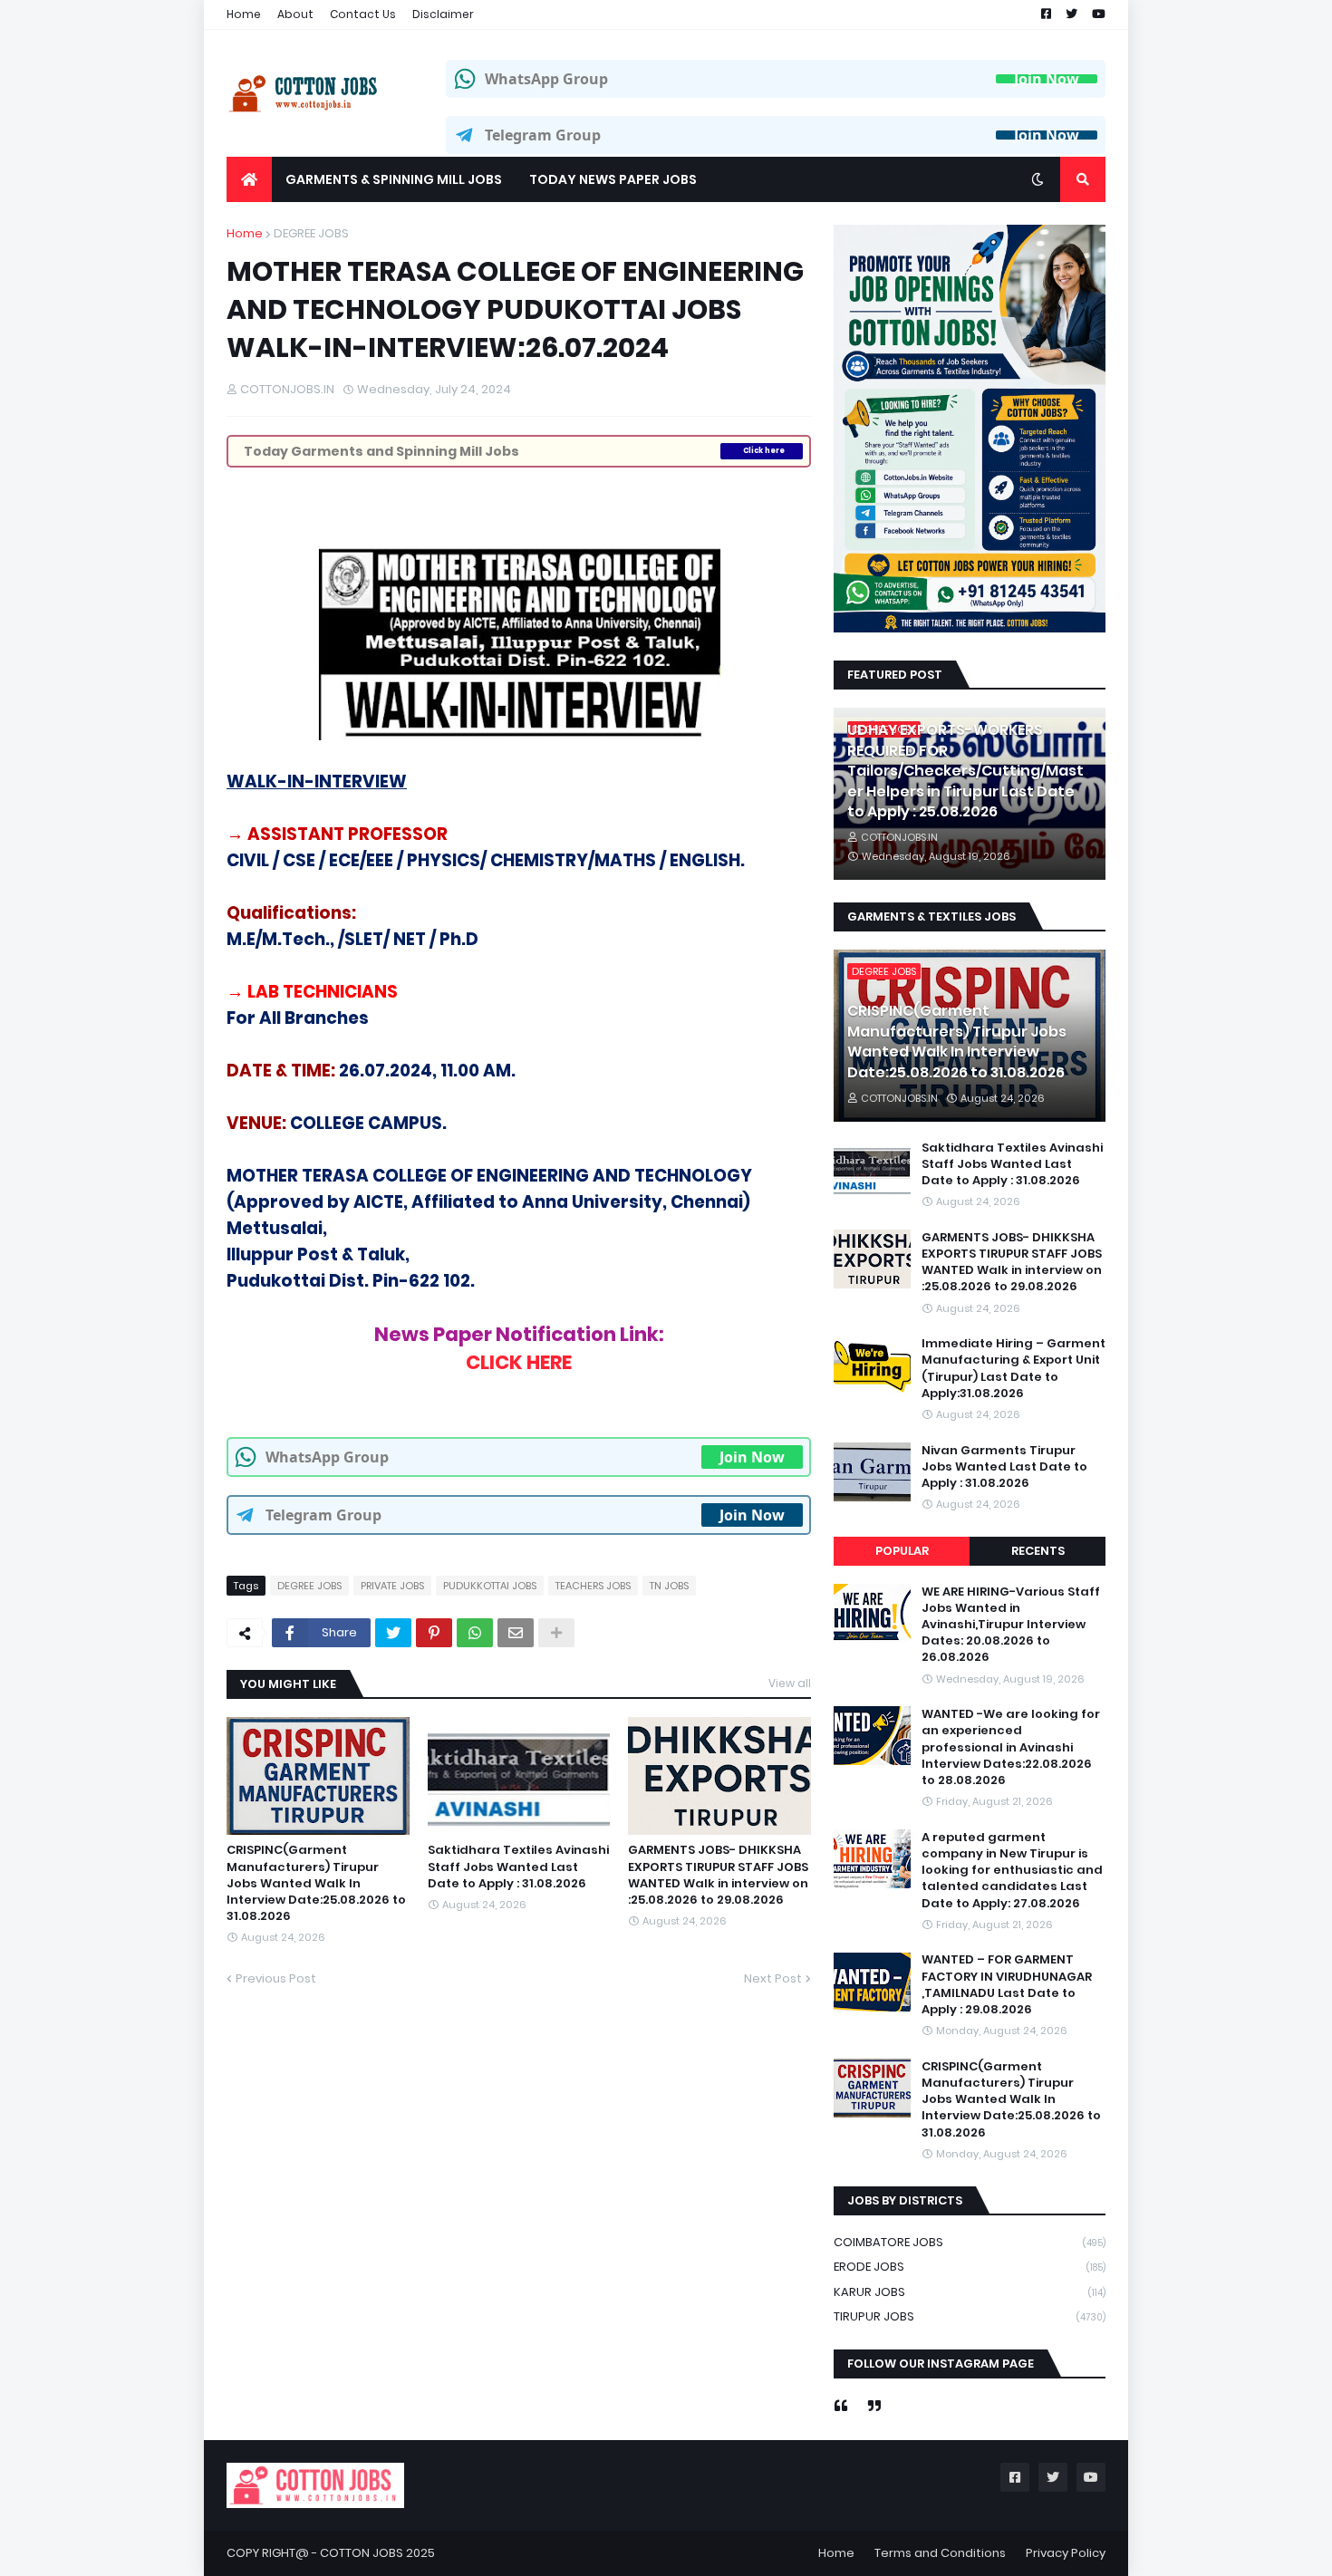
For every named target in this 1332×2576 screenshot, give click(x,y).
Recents (1038, 1551)
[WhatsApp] (475, 1633)
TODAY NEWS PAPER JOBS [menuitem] (613, 179)
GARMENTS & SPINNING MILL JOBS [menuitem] (394, 179)
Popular (902, 1551)
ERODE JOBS (970, 2267)
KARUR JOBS (970, 2292)
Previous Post (276, 1978)
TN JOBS (669, 1586)
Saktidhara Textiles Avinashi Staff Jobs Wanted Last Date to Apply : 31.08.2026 (518, 1867)
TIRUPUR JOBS (970, 2316)
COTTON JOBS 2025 (377, 2553)
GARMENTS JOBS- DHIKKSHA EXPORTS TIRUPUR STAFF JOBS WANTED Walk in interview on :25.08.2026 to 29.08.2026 (718, 1875)
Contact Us (363, 14)
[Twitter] (393, 1633)
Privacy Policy (1066, 2553)
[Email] (516, 1633)
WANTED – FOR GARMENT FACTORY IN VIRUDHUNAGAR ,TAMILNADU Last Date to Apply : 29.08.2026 (1007, 1986)
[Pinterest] (434, 1633)
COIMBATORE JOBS (970, 2242)
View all (790, 1683)
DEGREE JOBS (311, 233)
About (295, 14)
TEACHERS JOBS (593, 1586)
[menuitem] (249, 179)
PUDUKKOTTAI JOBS (490, 1586)
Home (244, 14)
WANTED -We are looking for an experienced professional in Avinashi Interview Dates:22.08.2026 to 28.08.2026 (1011, 1747)
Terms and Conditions (940, 2553)
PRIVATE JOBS (392, 1586)
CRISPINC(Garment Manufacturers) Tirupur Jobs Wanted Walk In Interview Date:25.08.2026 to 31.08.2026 (316, 1883)
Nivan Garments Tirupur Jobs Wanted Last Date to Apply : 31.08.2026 (1004, 1467)
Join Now (1047, 79)
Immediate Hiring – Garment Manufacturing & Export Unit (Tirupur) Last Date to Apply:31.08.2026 (1013, 1369)
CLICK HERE (519, 1362)
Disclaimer (443, 14)
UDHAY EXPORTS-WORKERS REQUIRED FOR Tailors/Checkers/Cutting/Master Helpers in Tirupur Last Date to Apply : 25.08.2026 (965, 771)
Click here (764, 451)
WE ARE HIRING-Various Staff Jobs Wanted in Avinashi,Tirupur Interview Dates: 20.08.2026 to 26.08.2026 (1011, 1625)
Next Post (773, 1978)
